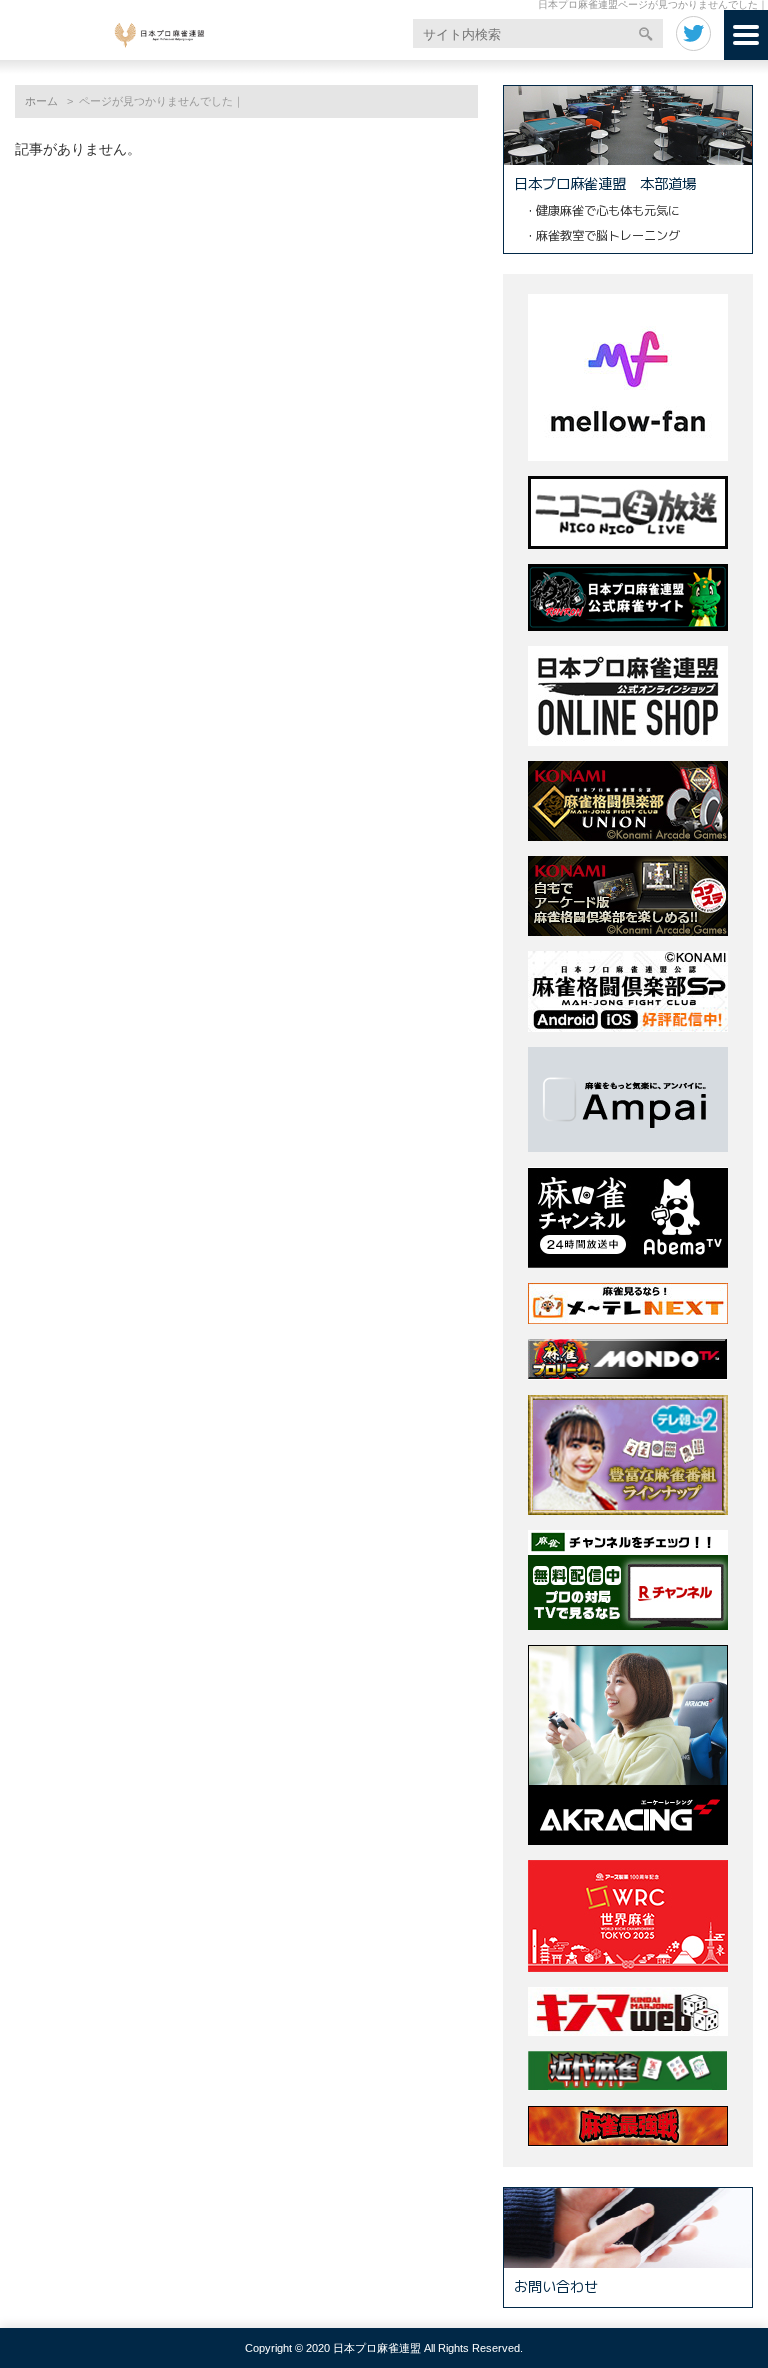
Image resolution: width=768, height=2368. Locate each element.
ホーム (41, 101)
